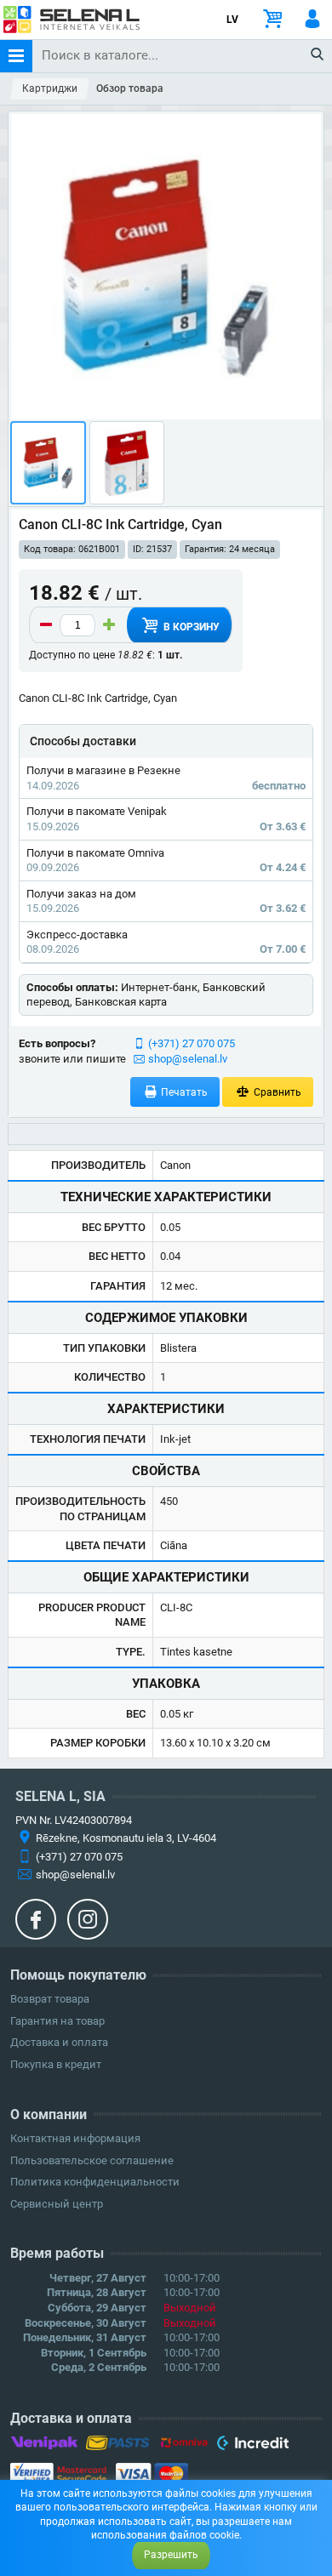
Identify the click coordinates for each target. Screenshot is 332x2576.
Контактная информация (75, 2138)
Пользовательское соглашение (92, 2160)
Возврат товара (50, 1999)
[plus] (109, 625)
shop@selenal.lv (188, 1059)
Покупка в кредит (56, 2064)
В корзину (190, 627)
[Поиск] (318, 55)
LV (232, 20)
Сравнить (276, 1092)
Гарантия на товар (57, 2021)
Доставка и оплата (59, 2042)
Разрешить (171, 2555)
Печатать (183, 1092)
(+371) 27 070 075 (192, 1043)
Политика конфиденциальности (95, 2182)
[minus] (46, 625)
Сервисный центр (57, 2204)
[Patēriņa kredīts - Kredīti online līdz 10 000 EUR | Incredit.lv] (252, 2446)
